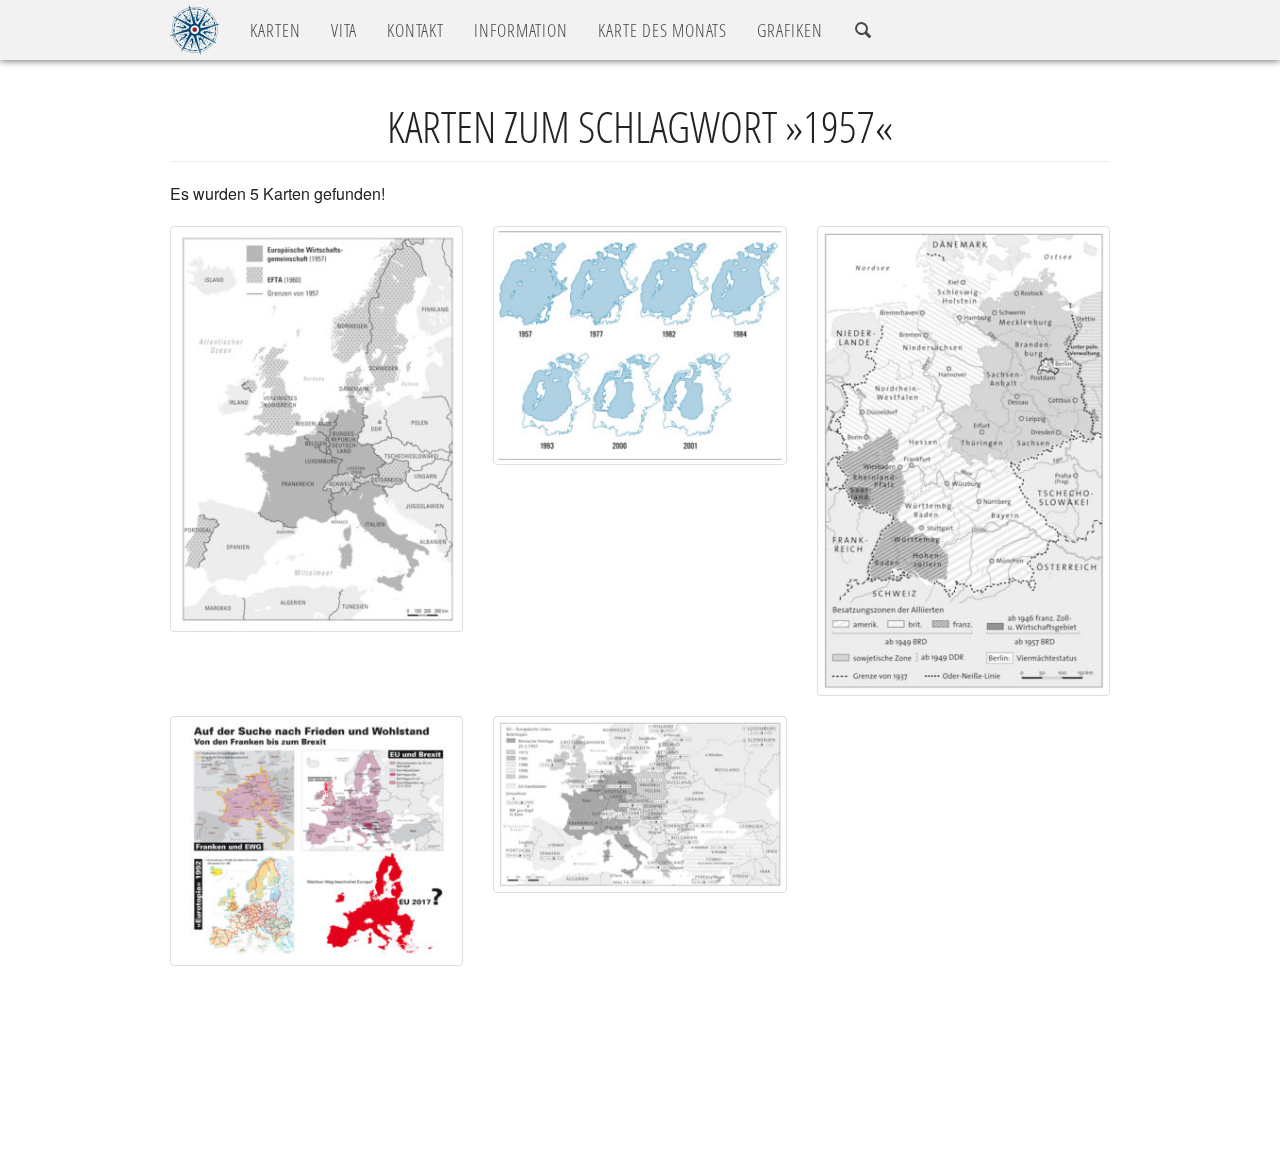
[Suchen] (863, 30)
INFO (521, 30)
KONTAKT (415, 30)
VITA (344, 30)
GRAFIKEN (790, 30)
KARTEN (275, 30)
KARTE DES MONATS (662, 30)
